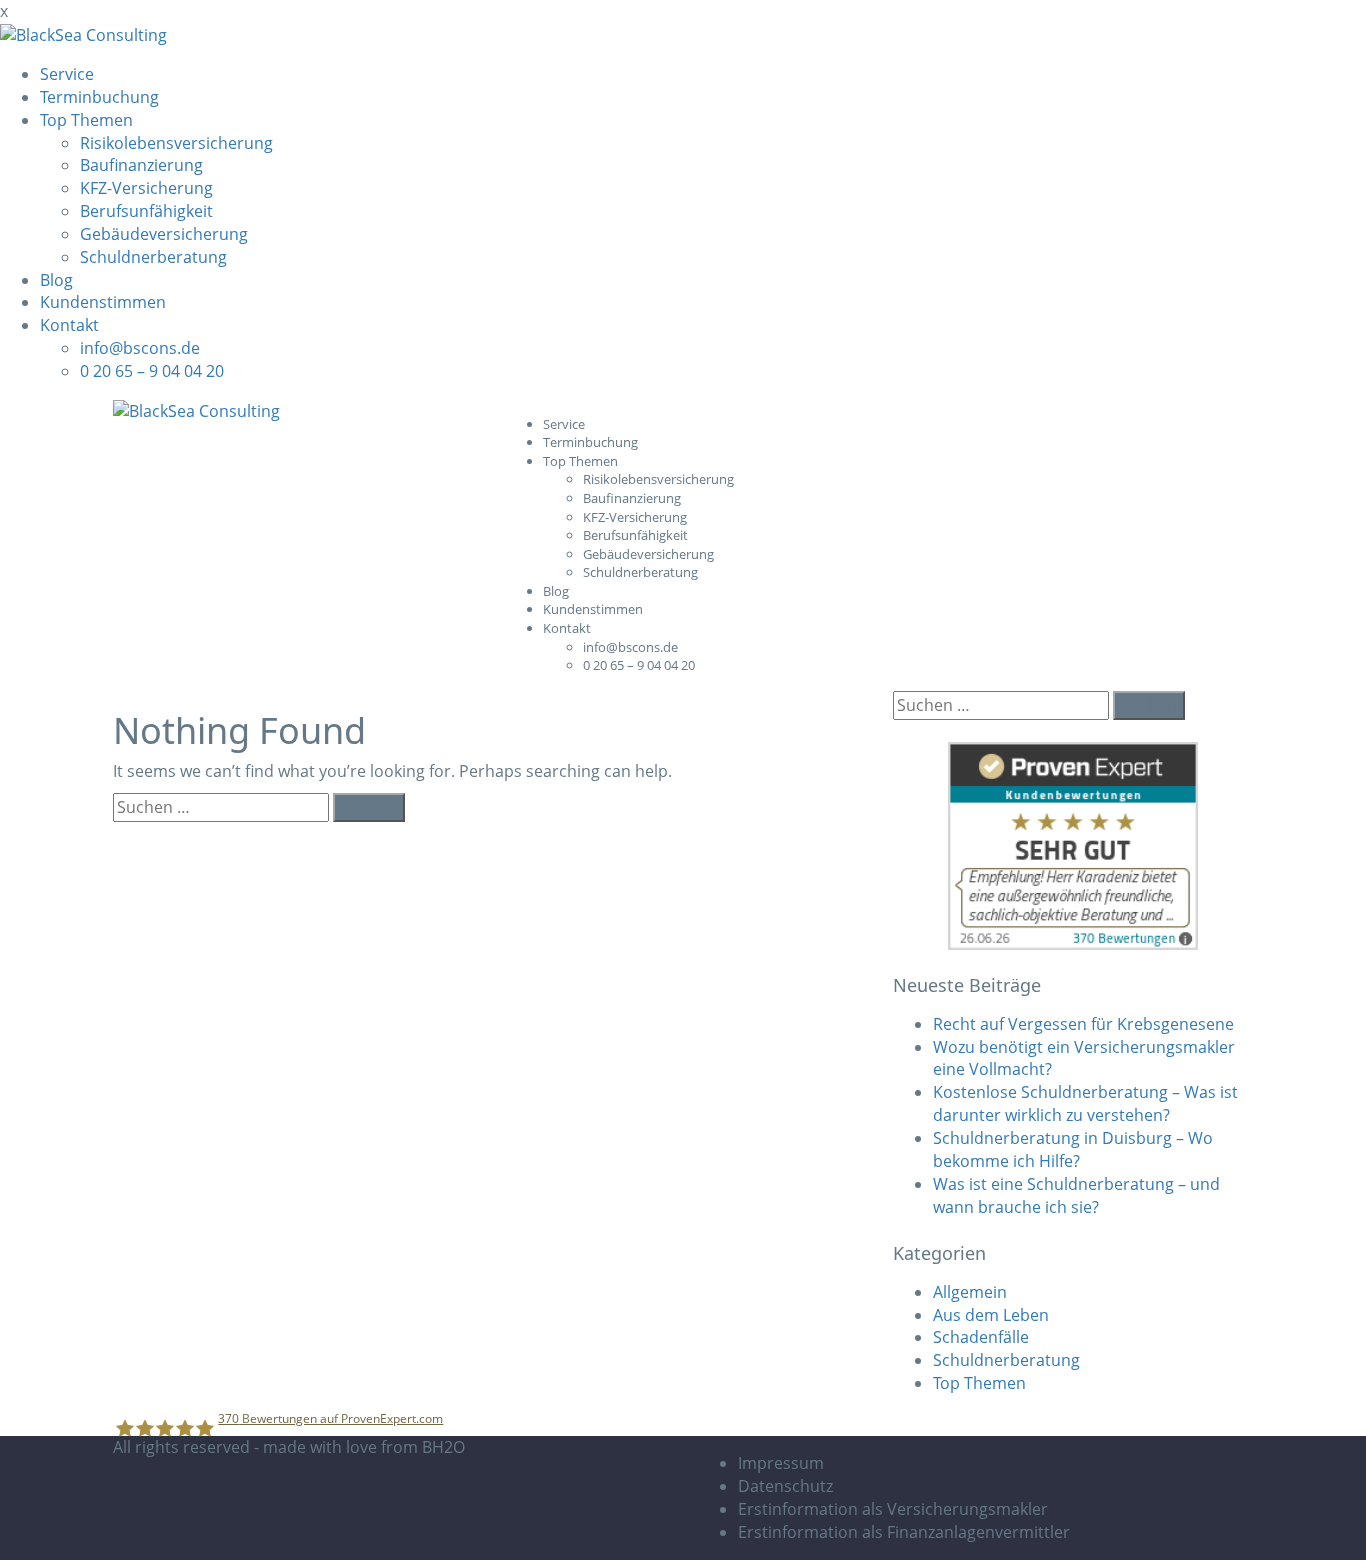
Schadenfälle (981, 1337)
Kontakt (69, 325)
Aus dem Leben (991, 1315)
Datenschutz (785, 1486)
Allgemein (970, 1292)
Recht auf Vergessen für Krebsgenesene (1083, 1024)
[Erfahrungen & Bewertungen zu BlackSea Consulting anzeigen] (1073, 845)
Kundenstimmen (103, 302)
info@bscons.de (140, 348)
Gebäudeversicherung (164, 234)
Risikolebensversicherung (176, 143)
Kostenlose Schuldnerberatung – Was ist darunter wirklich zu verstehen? (1085, 1103)
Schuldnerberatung (153, 257)
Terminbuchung (99, 97)
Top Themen (86, 120)
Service (67, 74)
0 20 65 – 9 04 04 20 (152, 371)
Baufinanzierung (141, 165)
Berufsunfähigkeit (146, 211)
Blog (56, 280)
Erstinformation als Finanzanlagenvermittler (904, 1532)
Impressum (781, 1463)
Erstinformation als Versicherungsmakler (893, 1509)
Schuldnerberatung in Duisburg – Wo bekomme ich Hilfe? (1073, 1149)
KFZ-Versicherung (146, 188)
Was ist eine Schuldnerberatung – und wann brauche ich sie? (1076, 1195)
